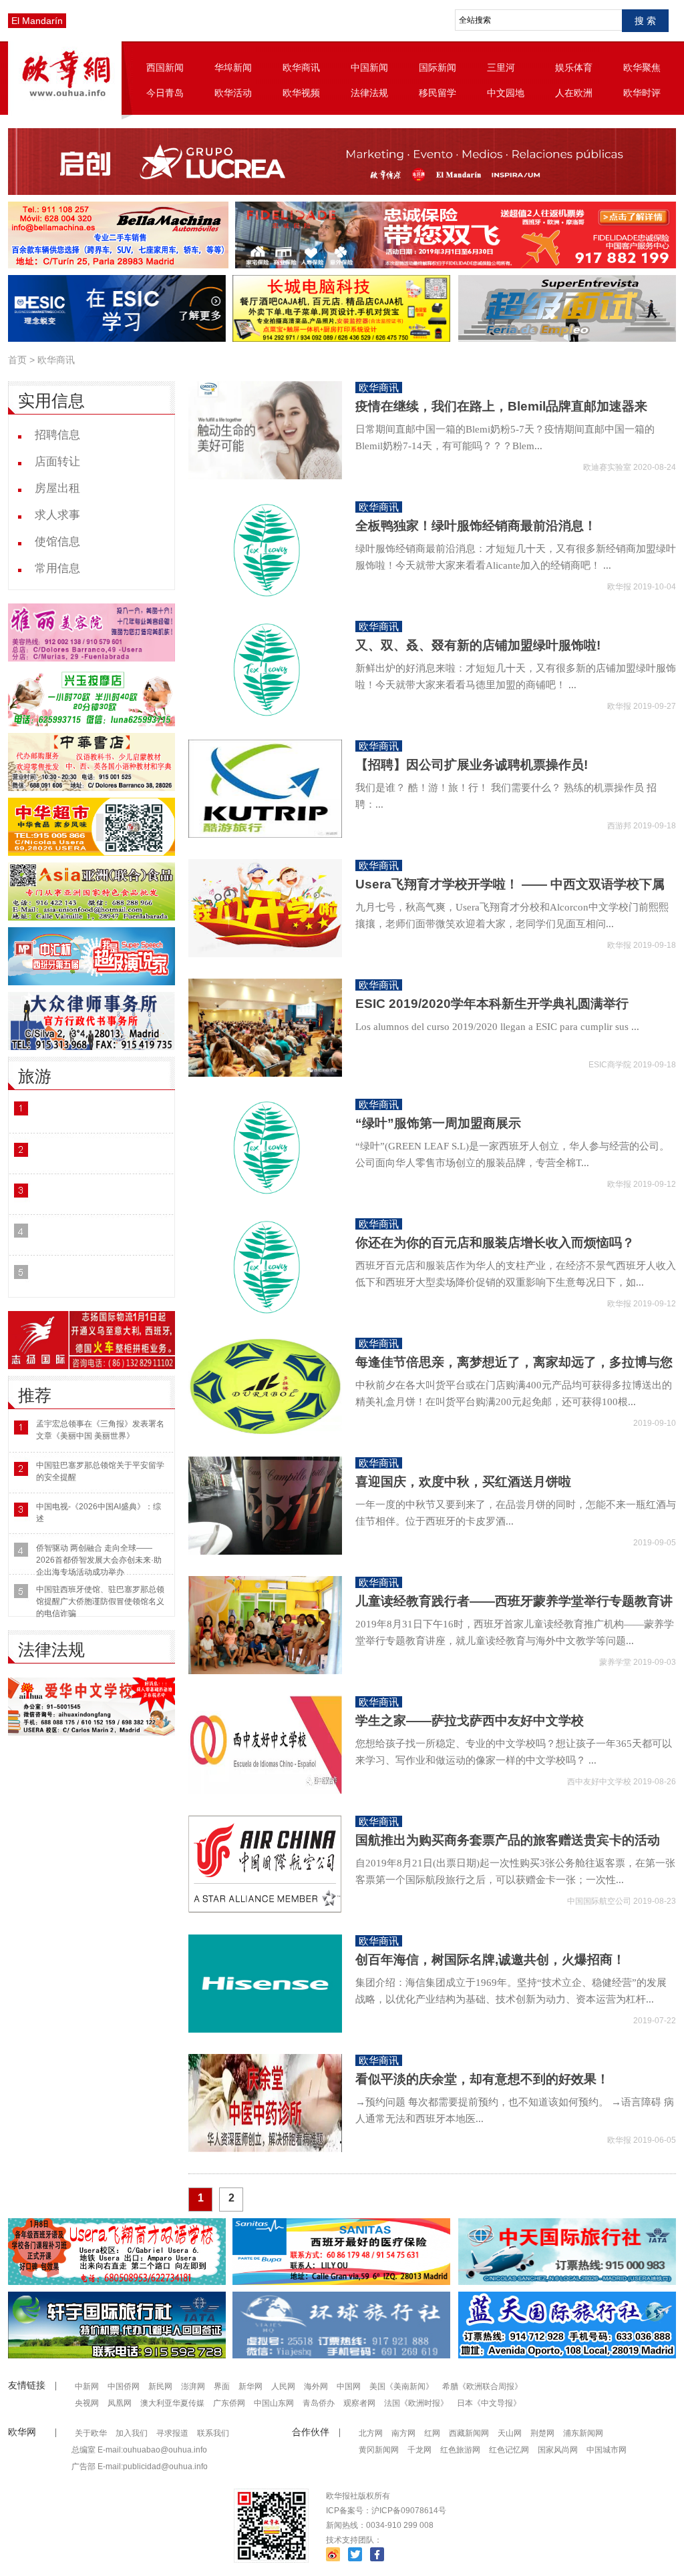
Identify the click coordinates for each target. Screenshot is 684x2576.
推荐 (35, 1395)
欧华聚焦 (642, 67)
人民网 (283, 2386)
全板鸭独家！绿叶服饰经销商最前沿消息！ (476, 526)
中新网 (87, 2386)
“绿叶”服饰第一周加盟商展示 (438, 1123)
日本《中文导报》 (489, 2403)
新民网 (160, 2386)
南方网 (403, 2433)
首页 (17, 360)
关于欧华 (91, 2433)
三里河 (501, 67)
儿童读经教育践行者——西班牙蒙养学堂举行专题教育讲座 (514, 1609)
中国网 (349, 2386)
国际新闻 (438, 67)
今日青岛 (165, 93)
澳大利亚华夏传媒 (172, 2403)
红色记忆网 (509, 2450)
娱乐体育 (574, 67)
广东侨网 (229, 2403)
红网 (432, 2433)
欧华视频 (301, 93)
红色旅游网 (460, 2450)
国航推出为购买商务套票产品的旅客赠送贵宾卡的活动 (508, 1840)
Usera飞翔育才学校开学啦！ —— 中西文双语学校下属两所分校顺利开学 (510, 892)
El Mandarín (37, 21)
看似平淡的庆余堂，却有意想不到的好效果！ (482, 2079)
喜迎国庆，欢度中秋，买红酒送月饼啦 (463, 1482)
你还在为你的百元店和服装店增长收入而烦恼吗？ (495, 1243)
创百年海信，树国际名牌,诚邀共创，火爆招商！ (490, 1960)
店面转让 (57, 462)
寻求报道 (172, 2433)
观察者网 (359, 2403)
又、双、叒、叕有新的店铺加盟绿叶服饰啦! (478, 645)
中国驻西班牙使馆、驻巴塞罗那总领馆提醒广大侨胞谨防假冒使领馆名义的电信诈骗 (100, 1601)
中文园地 (506, 93)
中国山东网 (274, 2403)
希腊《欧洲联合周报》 (482, 2386)
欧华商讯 (301, 67)
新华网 (250, 2386)
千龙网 (419, 2450)
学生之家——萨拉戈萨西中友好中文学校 (470, 1721)
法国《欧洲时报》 (416, 2403)
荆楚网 (542, 2433)
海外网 (316, 2386)
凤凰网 (120, 2403)
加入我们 (132, 2433)
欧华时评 (642, 93)
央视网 (87, 2403)
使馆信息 (57, 542)
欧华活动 (233, 93)
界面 (222, 2386)
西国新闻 (165, 67)
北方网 (371, 2433)
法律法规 (369, 93)
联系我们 (213, 2433)
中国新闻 (369, 67)
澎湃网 (193, 2386)
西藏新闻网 (469, 2433)
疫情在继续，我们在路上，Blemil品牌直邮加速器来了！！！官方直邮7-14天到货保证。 (501, 415)
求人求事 (57, 515)
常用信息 (57, 568)
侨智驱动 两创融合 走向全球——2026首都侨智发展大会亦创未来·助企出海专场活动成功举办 (99, 1560)
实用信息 (51, 401)
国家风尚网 (558, 2450)
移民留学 (438, 93)
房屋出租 (57, 488)
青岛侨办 (319, 2403)
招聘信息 (57, 435)
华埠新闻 (233, 67)
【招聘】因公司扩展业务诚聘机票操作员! (472, 765)
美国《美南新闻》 (401, 2386)
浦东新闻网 (583, 2433)
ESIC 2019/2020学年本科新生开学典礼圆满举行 (492, 1004)
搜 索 (645, 21)
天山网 (510, 2433)
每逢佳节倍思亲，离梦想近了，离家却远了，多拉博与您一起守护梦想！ (514, 1370)
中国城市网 (607, 2450)
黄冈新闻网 (379, 2450)
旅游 (35, 1076)
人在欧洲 (574, 93)
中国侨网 (124, 2386)
